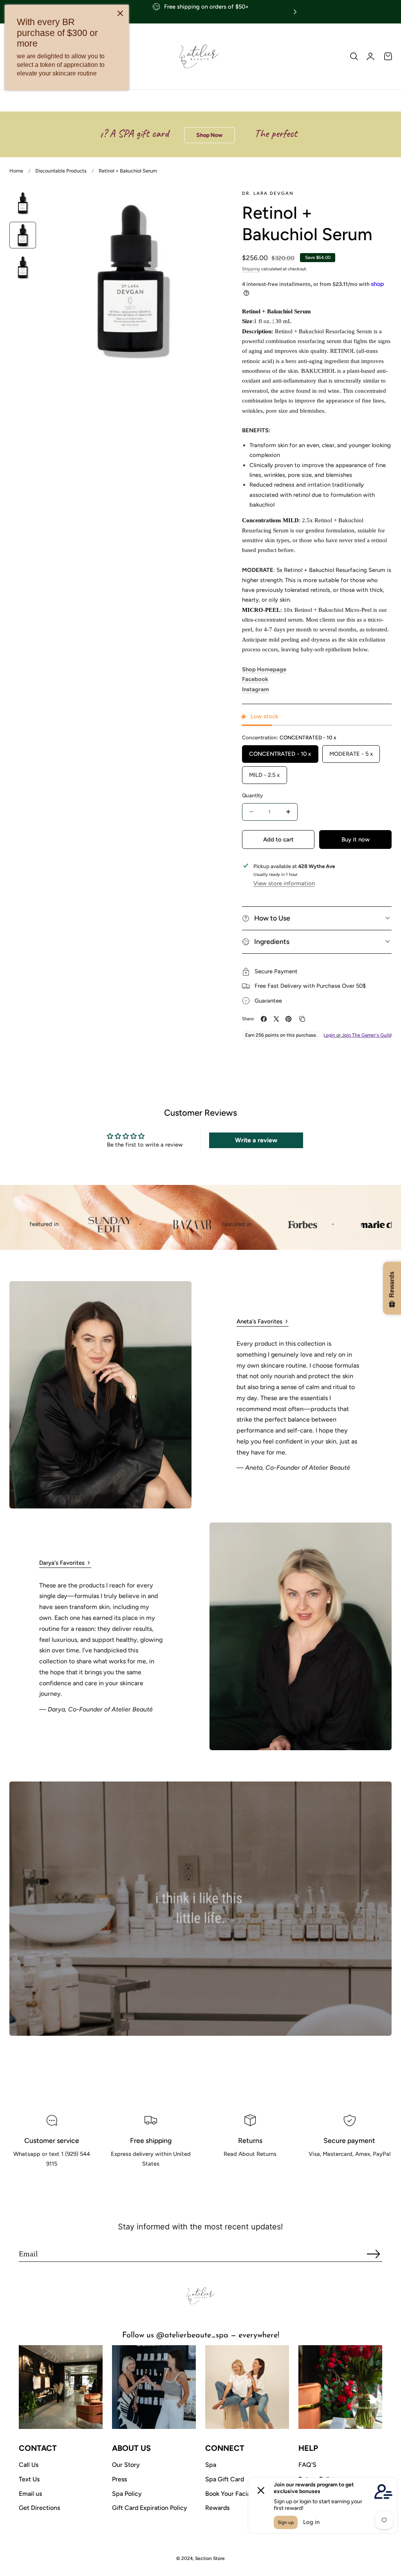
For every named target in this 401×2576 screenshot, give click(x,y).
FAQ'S (307, 2465)
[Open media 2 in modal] (205, 204)
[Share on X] (276, 1019)
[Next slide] (295, 12)
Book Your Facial (228, 2494)
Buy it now (356, 839)
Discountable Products (61, 171)
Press (119, 2479)
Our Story (126, 2465)
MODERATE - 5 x (351, 754)
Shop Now (145, 135)
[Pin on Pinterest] (288, 1019)
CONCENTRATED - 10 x (280, 754)
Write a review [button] (256, 1140)
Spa (211, 2465)
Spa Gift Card (225, 2479)
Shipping (251, 269)
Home (16, 171)
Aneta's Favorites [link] (259, 1321)
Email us (30, 2494)
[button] (354, 56)
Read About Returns (250, 2172)
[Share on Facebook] (264, 1019)
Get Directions (39, 2508)
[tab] (23, 203)
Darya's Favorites (62, 1563)
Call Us (29, 2465)
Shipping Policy (151, 2182)
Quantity (252, 795)
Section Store (210, 2558)
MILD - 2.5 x (264, 775)
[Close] (120, 13)
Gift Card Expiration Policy (150, 2508)
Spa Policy (127, 2494)
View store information (284, 883)
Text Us (29, 2479)
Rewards (217, 2508)
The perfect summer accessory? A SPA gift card (278, 133)
